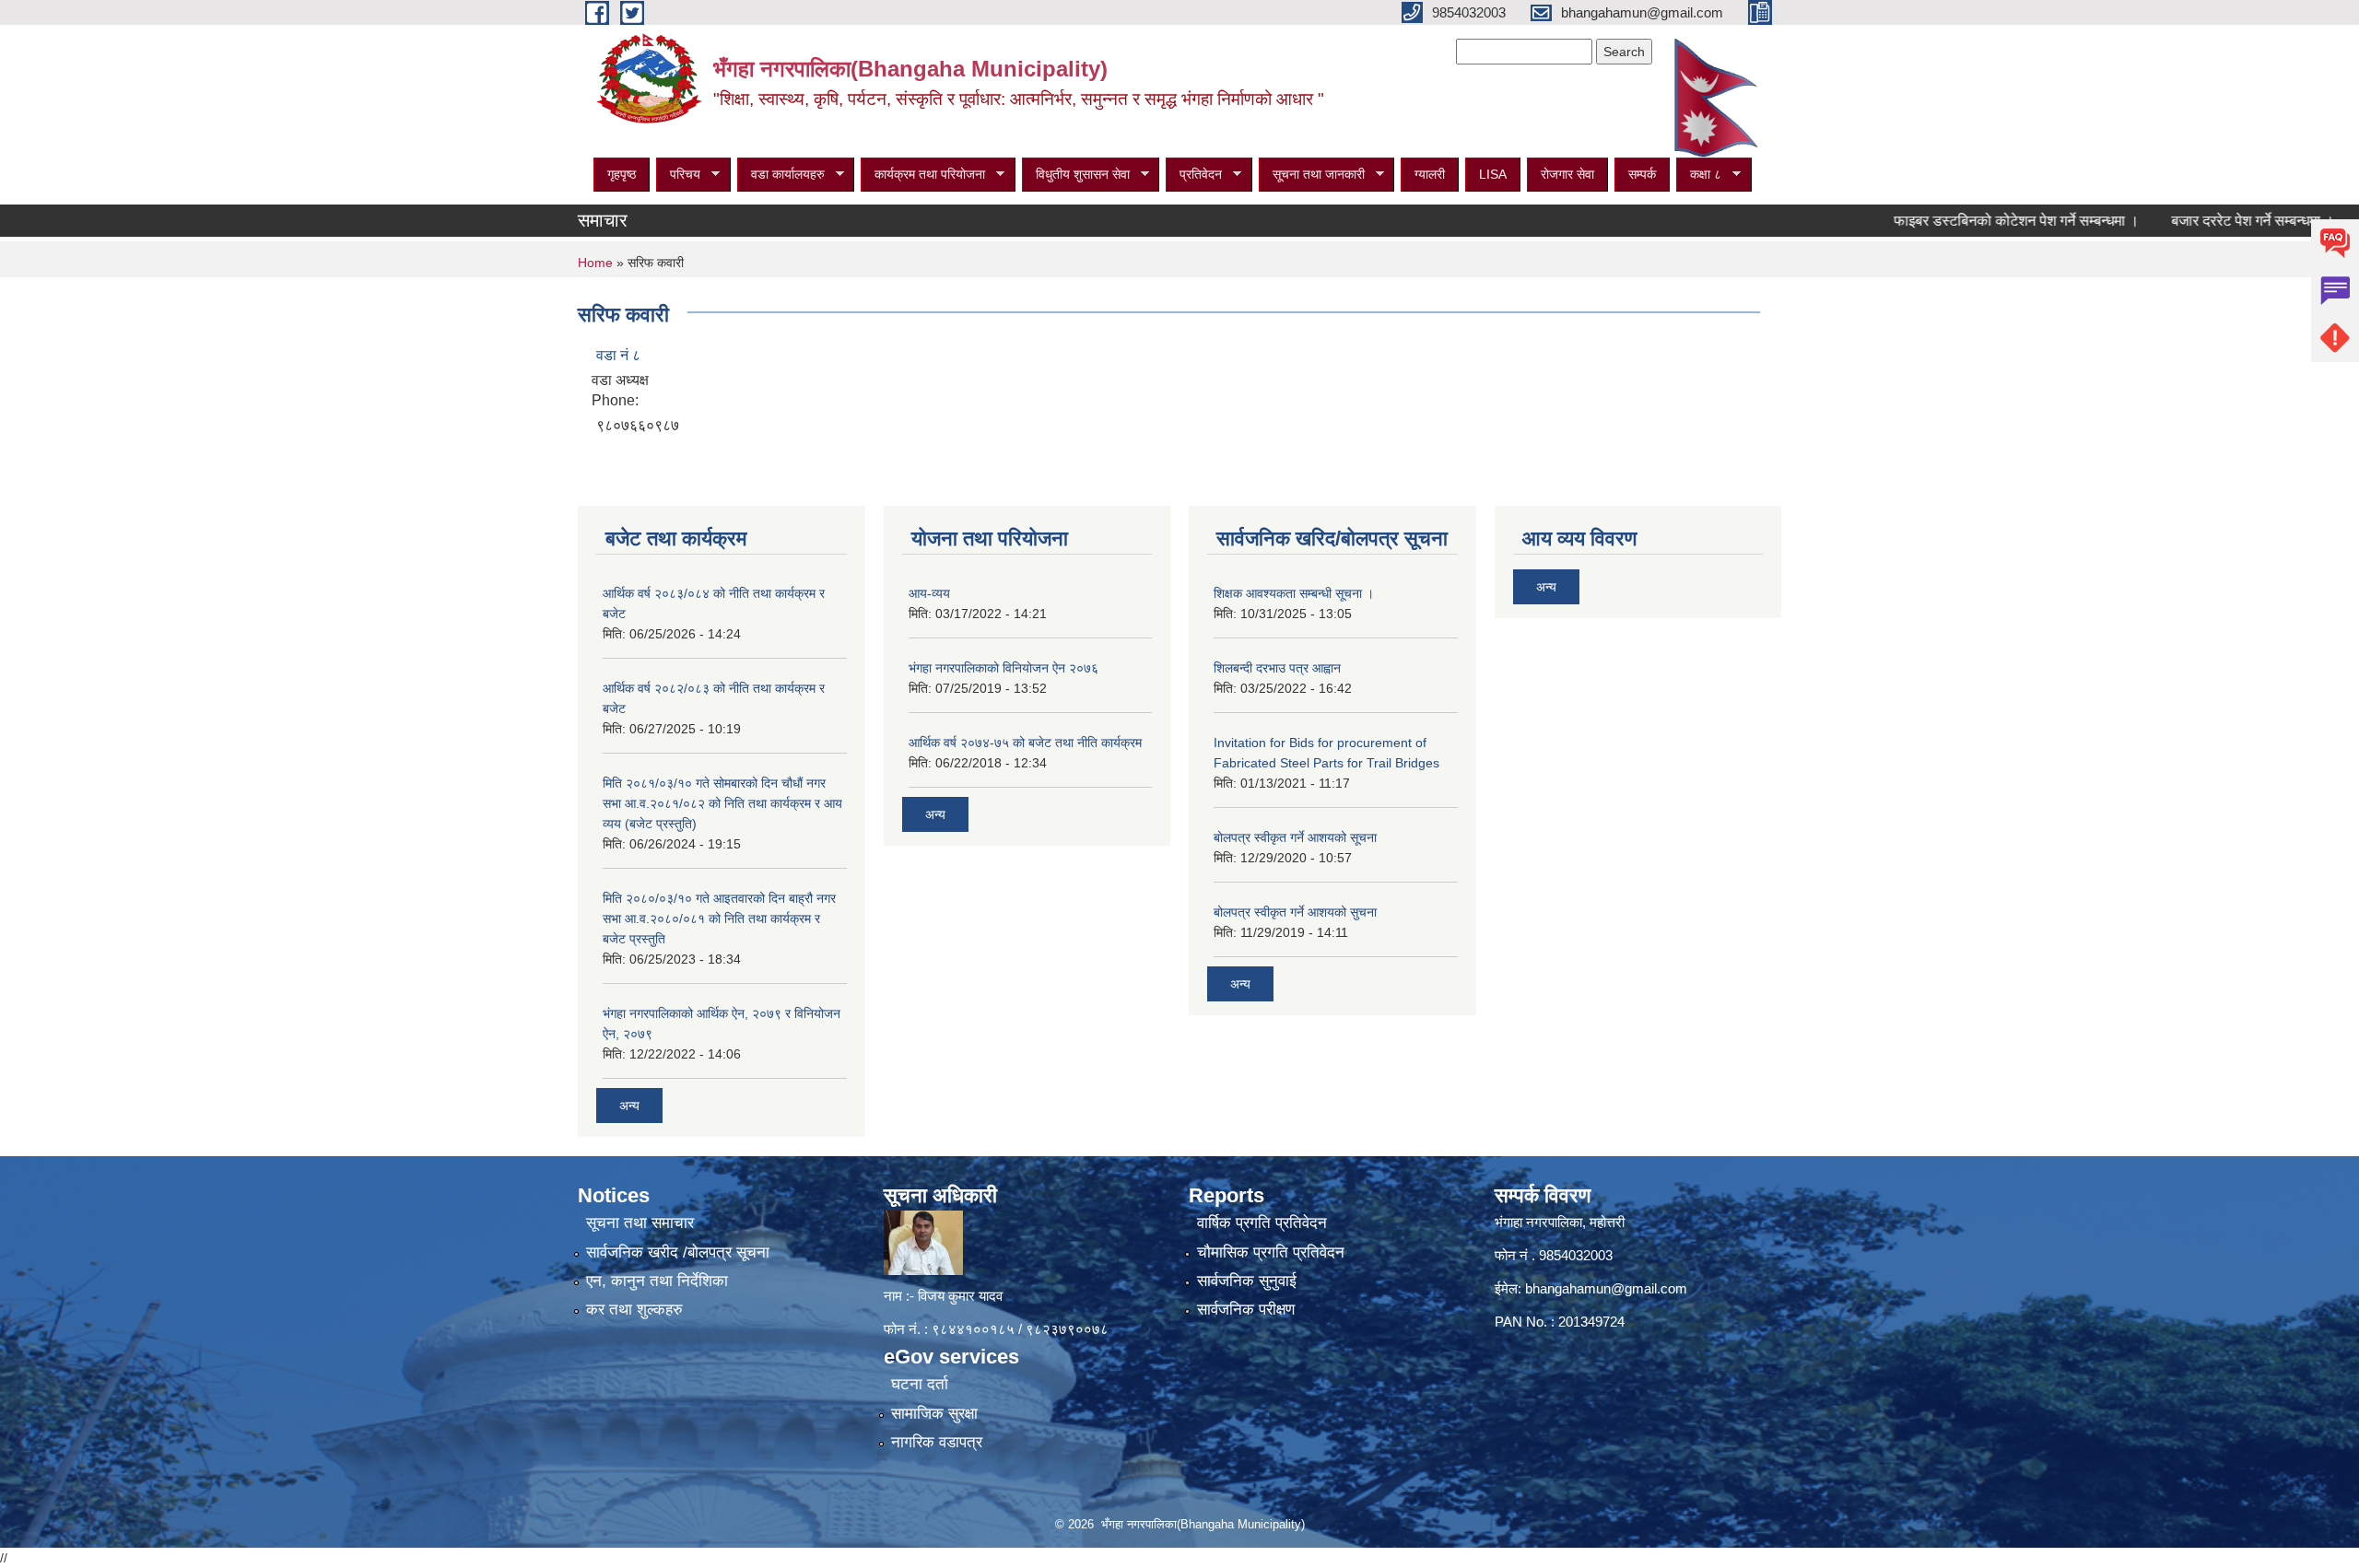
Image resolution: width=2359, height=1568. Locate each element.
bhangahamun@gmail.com (1606, 1288)
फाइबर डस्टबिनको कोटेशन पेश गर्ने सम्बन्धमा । (1967, 221)
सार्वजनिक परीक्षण (1246, 1310)
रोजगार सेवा (1567, 174)
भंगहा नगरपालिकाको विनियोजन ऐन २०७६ (1003, 668)
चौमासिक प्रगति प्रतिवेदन (1271, 1252)
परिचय (678, 175)
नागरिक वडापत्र (937, 1442)
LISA (1493, 174)
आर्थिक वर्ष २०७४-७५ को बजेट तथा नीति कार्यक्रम (1025, 743)
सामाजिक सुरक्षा (934, 1414)
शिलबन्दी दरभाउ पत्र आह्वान (1277, 668)
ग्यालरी (1430, 174)
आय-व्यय (929, 593)
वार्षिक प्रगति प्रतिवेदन (1262, 1223)
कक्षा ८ (1699, 175)
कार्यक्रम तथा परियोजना (923, 175)
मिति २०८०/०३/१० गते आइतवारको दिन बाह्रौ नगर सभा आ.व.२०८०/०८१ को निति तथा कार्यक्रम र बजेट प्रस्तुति (719, 919)
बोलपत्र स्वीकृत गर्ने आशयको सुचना (1295, 912)
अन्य (629, 1106)
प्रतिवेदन (1194, 175)
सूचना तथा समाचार (640, 1223)
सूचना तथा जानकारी (1312, 175)
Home (595, 263)
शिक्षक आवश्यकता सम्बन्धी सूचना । (1294, 593)
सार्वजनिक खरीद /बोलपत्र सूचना (678, 1252)
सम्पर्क (1642, 174)
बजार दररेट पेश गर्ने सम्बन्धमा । (2204, 221)
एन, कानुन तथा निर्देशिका (657, 1281)
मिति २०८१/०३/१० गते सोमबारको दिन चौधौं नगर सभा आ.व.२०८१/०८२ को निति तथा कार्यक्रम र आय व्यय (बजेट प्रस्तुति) (722, 803)
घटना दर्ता (920, 1384)
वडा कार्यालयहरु (781, 175)
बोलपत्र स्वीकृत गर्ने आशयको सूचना (1295, 837)
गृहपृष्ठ (622, 174)
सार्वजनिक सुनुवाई (1247, 1281)
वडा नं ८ (618, 355)
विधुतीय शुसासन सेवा (1076, 175)
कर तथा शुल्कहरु (634, 1310)
